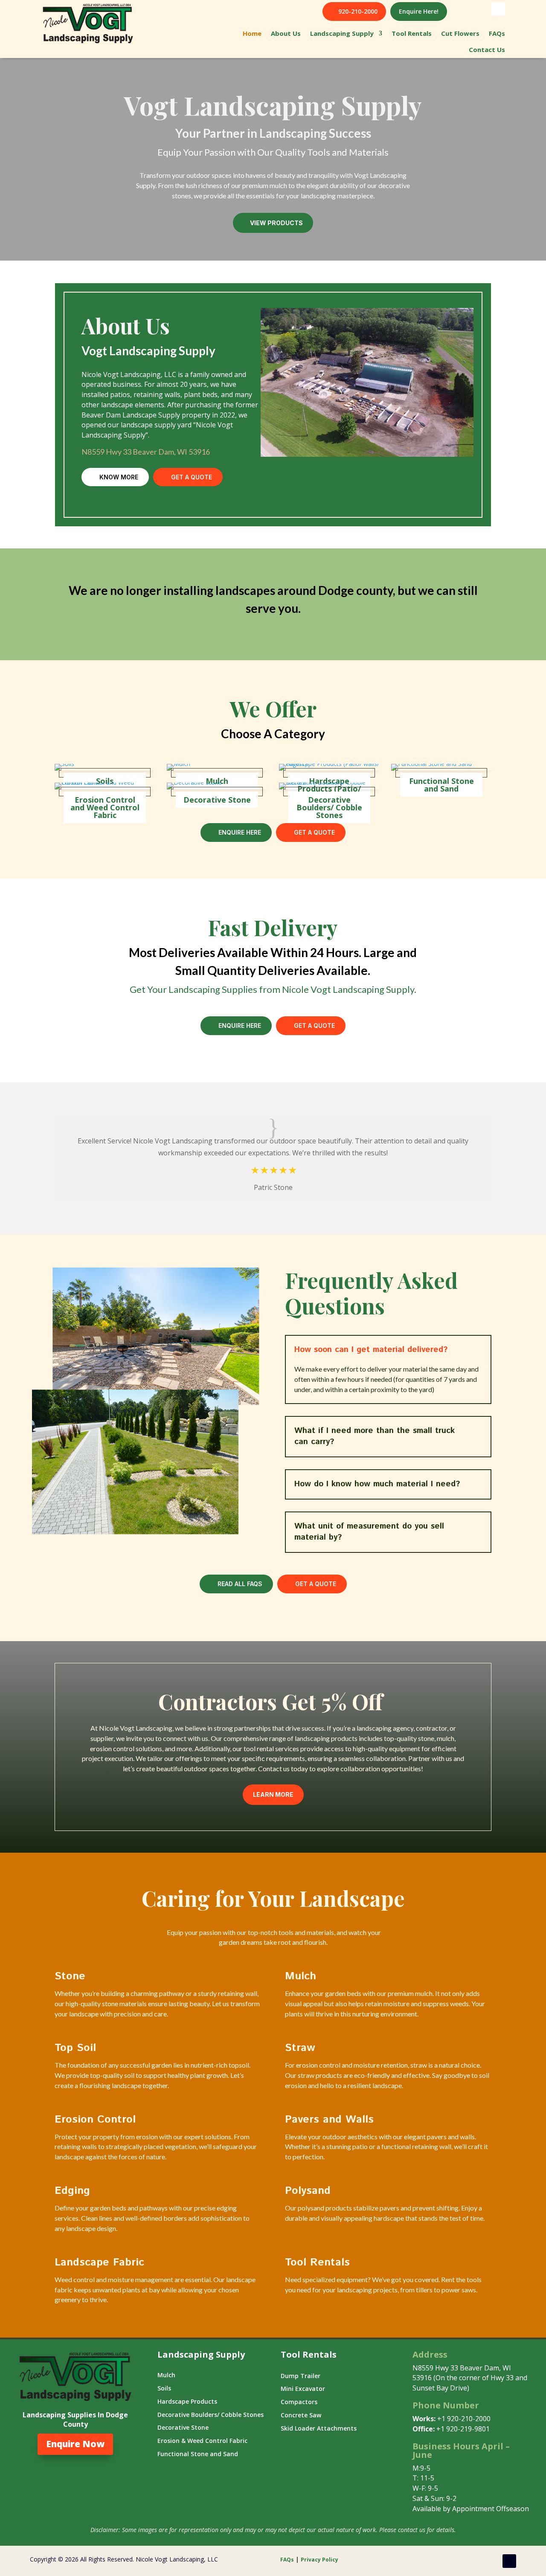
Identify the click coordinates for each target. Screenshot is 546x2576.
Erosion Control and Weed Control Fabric (105, 807)
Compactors (299, 2402)
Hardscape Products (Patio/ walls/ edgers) (329, 767)
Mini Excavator (303, 2389)
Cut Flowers (460, 33)
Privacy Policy (320, 2560)
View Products (276, 223)
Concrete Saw (301, 2415)
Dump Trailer (301, 2376)
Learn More (273, 1794)
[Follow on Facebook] (498, 9)
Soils (105, 781)
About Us (286, 33)
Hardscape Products (187, 2401)
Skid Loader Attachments (319, 2428)
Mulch (217, 781)
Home (252, 33)
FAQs (497, 33)
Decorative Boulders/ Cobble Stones (329, 807)
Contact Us (487, 49)
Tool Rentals (412, 33)
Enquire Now (75, 2444)
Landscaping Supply (342, 33)
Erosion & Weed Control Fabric (202, 2441)
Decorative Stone (217, 800)
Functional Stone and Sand (441, 785)
